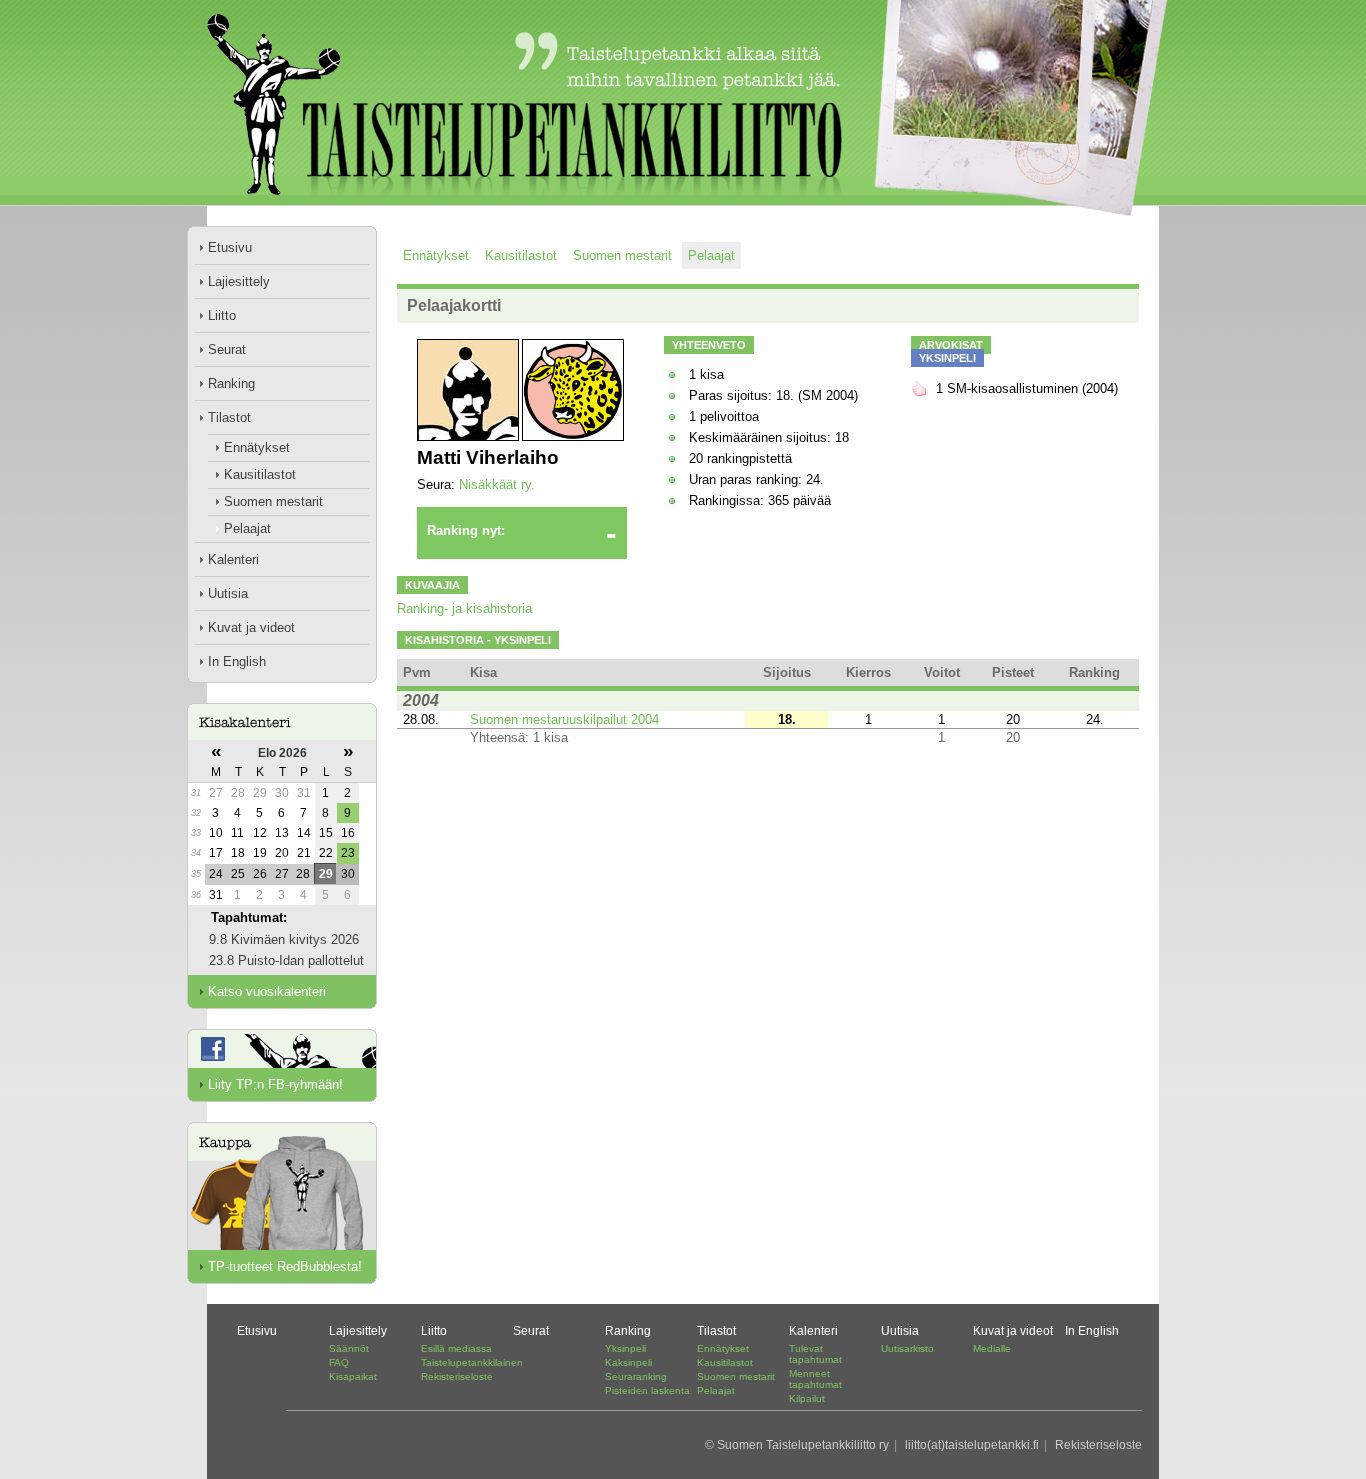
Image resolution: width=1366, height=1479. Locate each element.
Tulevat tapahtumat (815, 1354)
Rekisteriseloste (457, 1376)
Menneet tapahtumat (815, 1379)
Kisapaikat (353, 1376)
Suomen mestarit (273, 501)
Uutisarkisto (907, 1348)
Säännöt (349, 1348)
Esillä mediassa (456, 1348)
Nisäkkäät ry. (497, 484)
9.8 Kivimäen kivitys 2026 (284, 939)
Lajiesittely (239, 281)
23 (348, 853)
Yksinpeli (625, 1348)
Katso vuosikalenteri (267, 991)
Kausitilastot (260, 474)
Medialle (992, 1348)
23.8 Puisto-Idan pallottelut (286, 960)
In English (237, 661)
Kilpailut (807, 1398)
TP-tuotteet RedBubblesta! (285, 1266)
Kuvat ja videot (251, 627)
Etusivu (230, 247)
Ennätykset (257, 447)
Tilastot (229, 417)
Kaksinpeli (628, 1362)
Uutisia (228, 593)
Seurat (227, 349)
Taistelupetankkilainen (472, 1362)
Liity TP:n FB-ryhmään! (275, 1084)
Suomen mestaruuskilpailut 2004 (564, 719)
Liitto (222, 315)
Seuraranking (636, 1376)
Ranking (231, 383)
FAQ (339, 1362)
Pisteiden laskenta (647, 1390)
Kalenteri (233, 559)
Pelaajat (247, 528)
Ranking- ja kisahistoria (464, 608)
